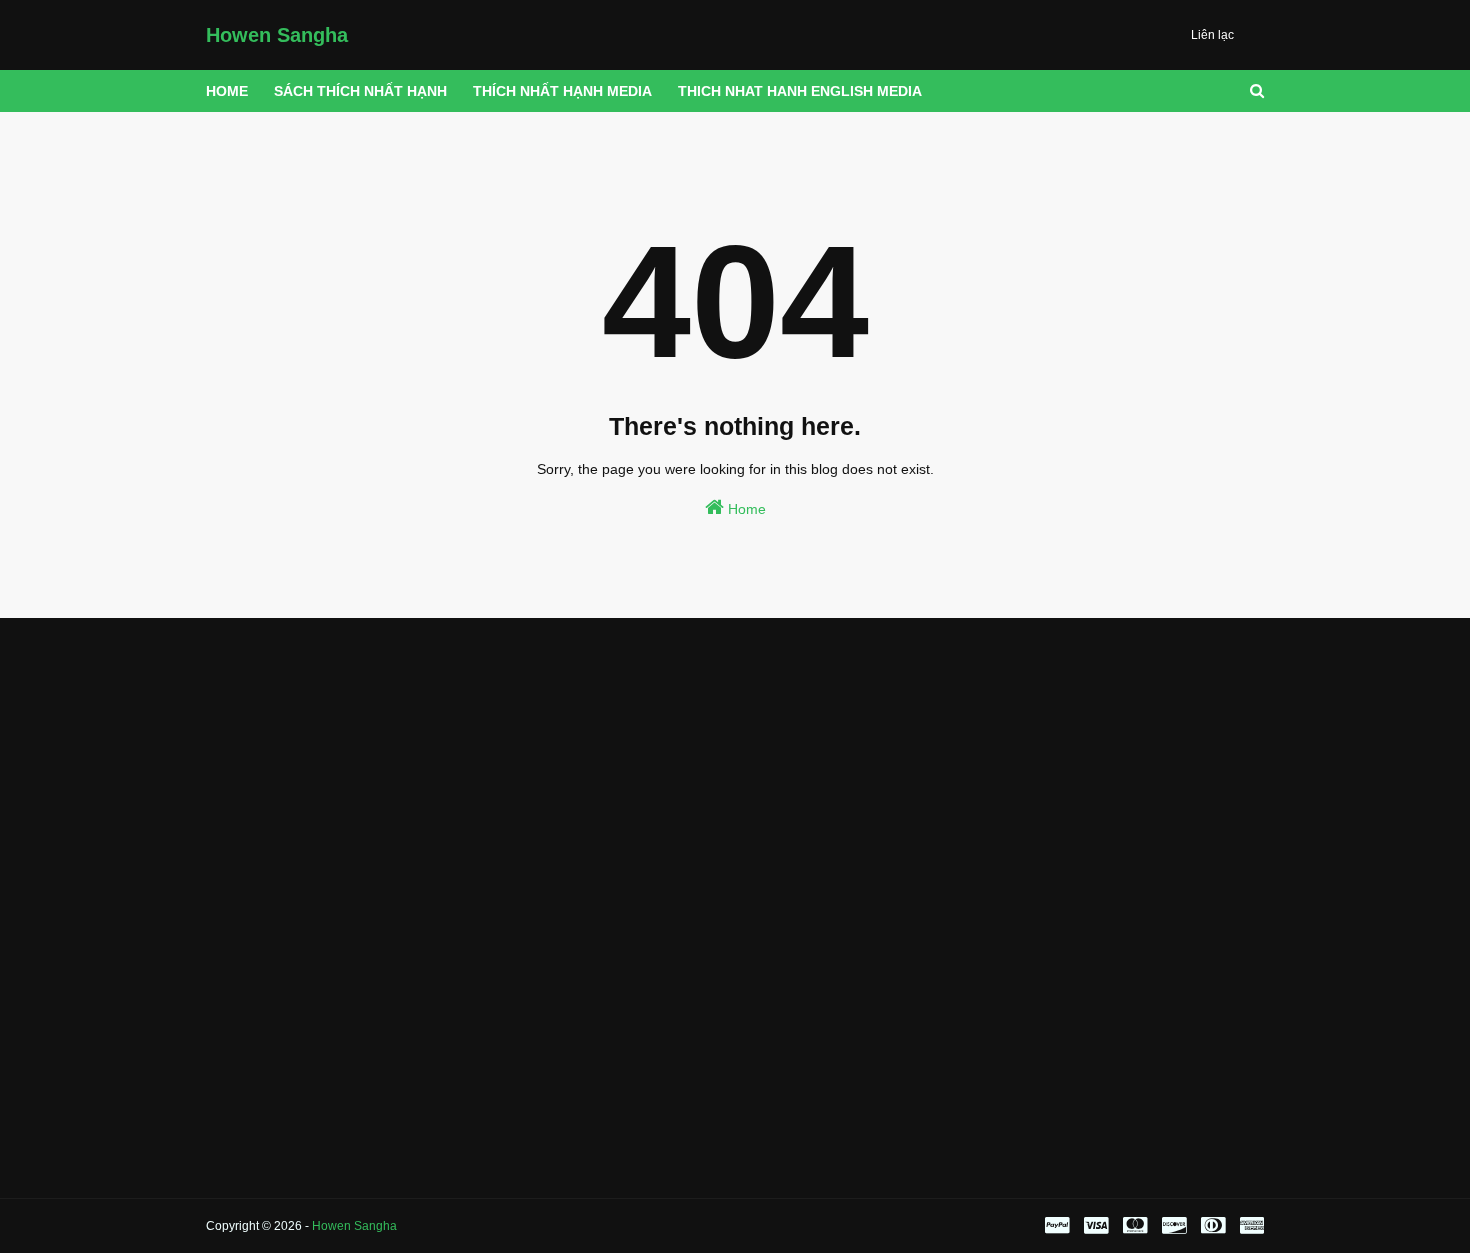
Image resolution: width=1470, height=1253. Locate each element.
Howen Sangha (277, 35)
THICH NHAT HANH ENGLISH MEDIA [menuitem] (800, 91)
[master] (1135, 1226)
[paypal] (1057, 1226)
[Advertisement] (372, 768)
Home (745, 509)
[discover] (1174, 1226)
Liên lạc (1212, 35)
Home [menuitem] (227, 91)
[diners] (1213, 1226)
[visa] (1096, 1226)
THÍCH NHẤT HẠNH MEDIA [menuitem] (562, 91)
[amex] (1249, 1226)
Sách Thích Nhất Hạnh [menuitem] (360, 91)
